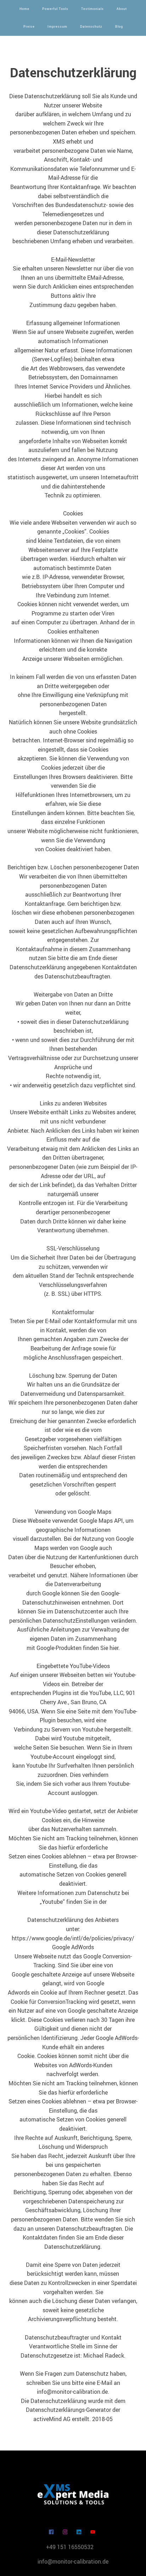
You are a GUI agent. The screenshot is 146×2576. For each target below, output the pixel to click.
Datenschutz (91, 26)
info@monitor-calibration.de (73, 2561)
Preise (29, 26)
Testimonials (92, 9)
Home (24, 9)
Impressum (57, 26)
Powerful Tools (55, 9)
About (122, 9)
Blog (119, 26)
